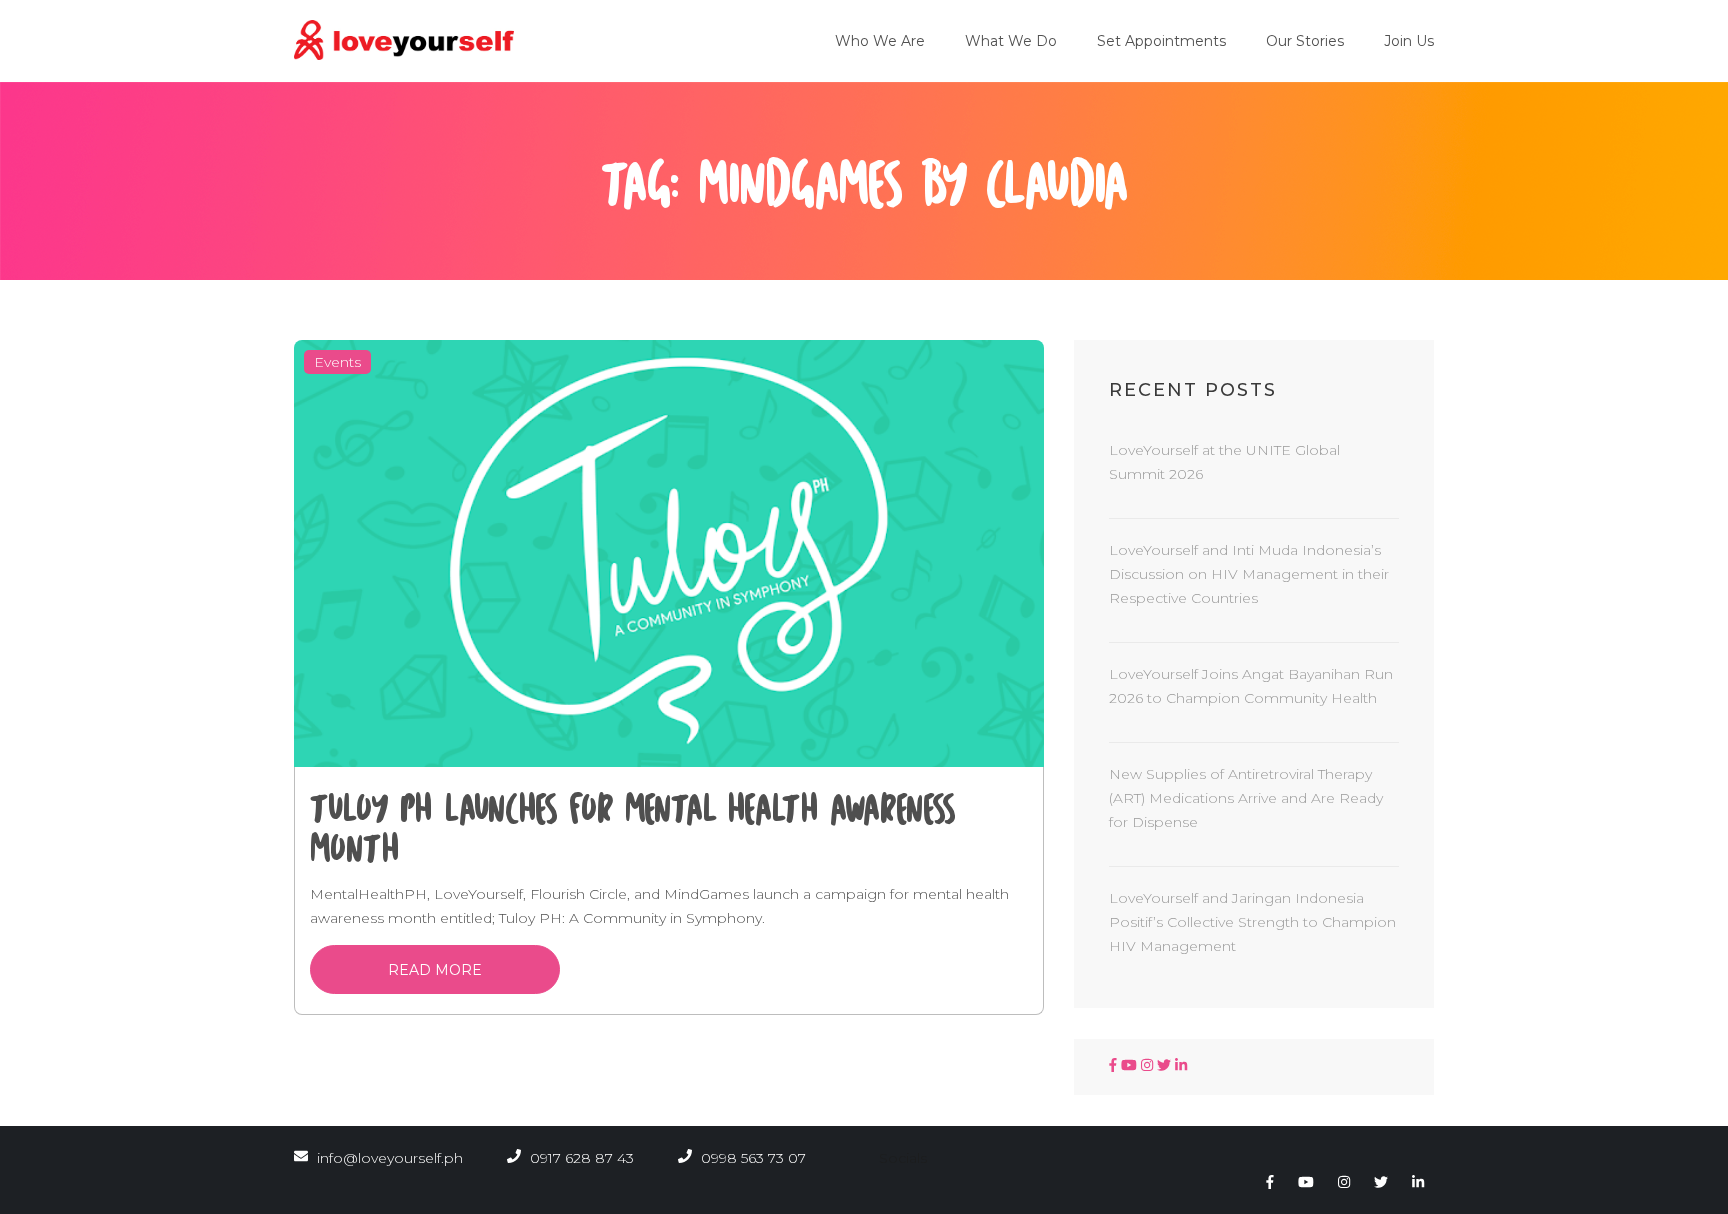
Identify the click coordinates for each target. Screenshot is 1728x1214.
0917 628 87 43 (580, 1158)
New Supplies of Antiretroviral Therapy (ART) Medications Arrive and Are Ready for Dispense (1246, 798)
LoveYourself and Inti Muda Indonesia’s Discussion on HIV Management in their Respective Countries (1249, 574)
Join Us (1409, 41)
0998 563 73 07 (751, 1158)
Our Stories (1305, 41)
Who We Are (880, 41)
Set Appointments (1161, 41)
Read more (435, 970)
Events (337, 362)
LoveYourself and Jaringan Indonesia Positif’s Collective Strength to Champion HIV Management (1252, 922)
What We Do (1011, 41)
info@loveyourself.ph (390, 1158)
